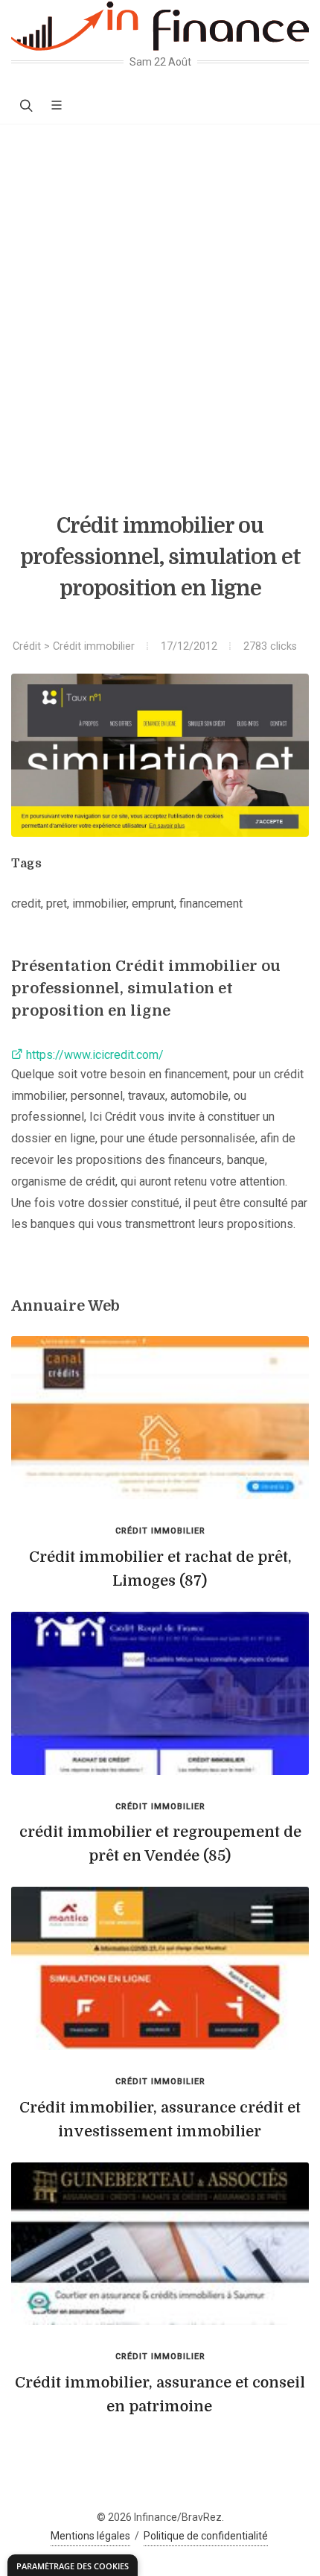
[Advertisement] (160, 292)
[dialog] (73, 2565)
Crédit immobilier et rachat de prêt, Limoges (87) (160, 1569)
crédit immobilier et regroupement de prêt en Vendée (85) (160, 1844)
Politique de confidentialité (206, 2536)
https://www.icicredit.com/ (93, 1055)
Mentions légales (90, 2536)
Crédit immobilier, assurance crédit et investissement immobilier (160, 2120)
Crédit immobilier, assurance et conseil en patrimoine (160, 2395)
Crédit (27, 646)
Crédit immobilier (94, 646)
